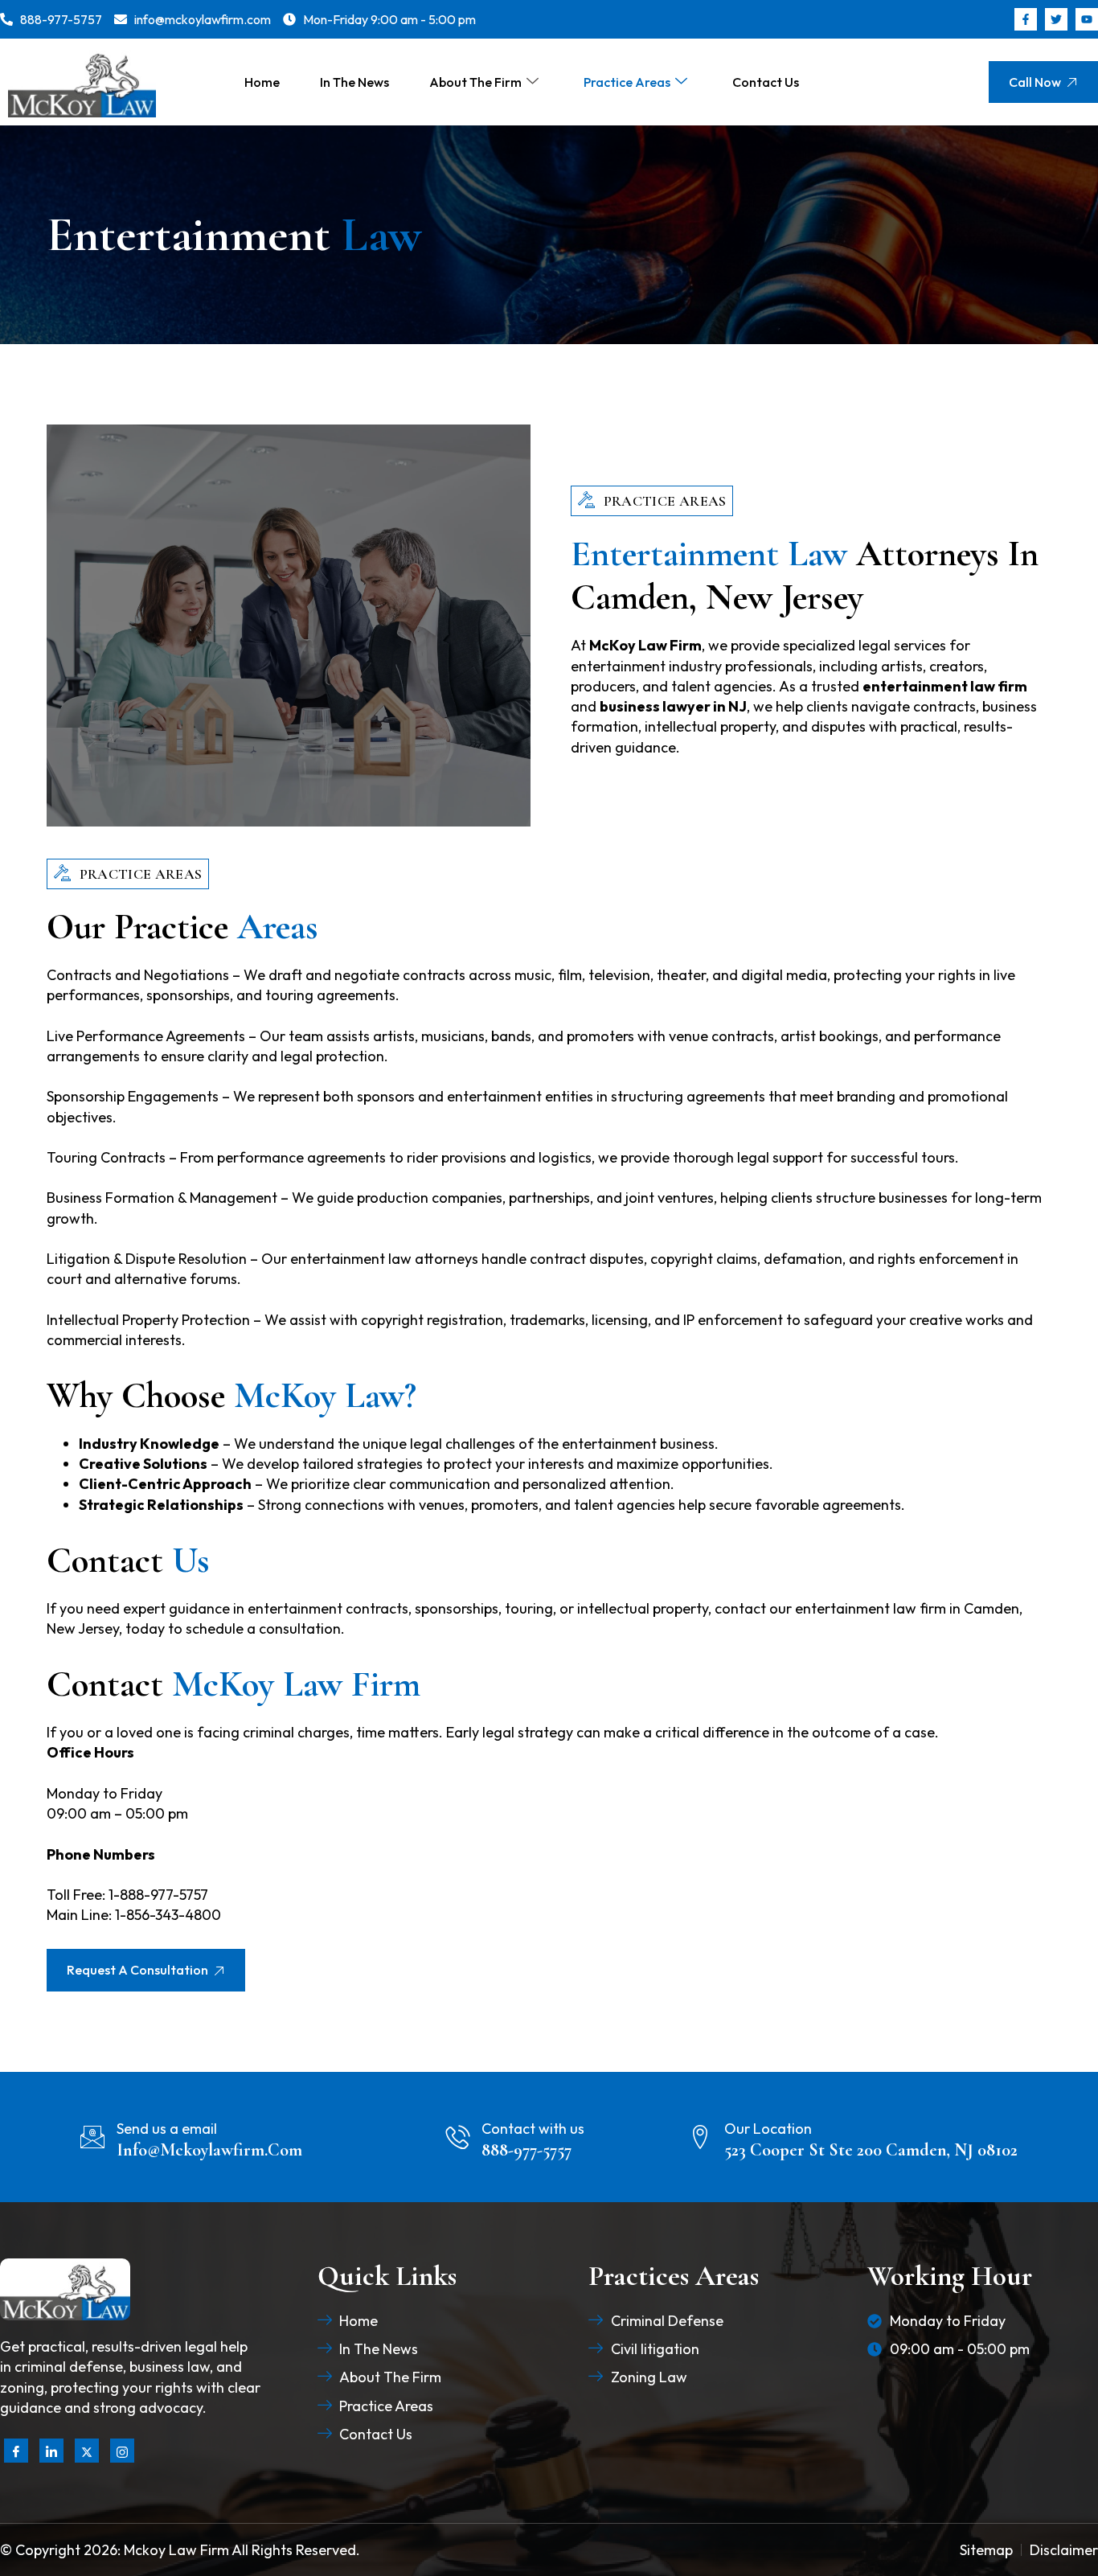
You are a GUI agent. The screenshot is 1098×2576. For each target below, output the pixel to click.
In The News (354, 82)
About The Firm (475, 82)
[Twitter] (87, 2451)
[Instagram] (122, 2451)
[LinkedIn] (51, 2451)
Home (262, 82)
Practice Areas (627, 82)
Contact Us (766, 82)
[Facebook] (16, 2451)
